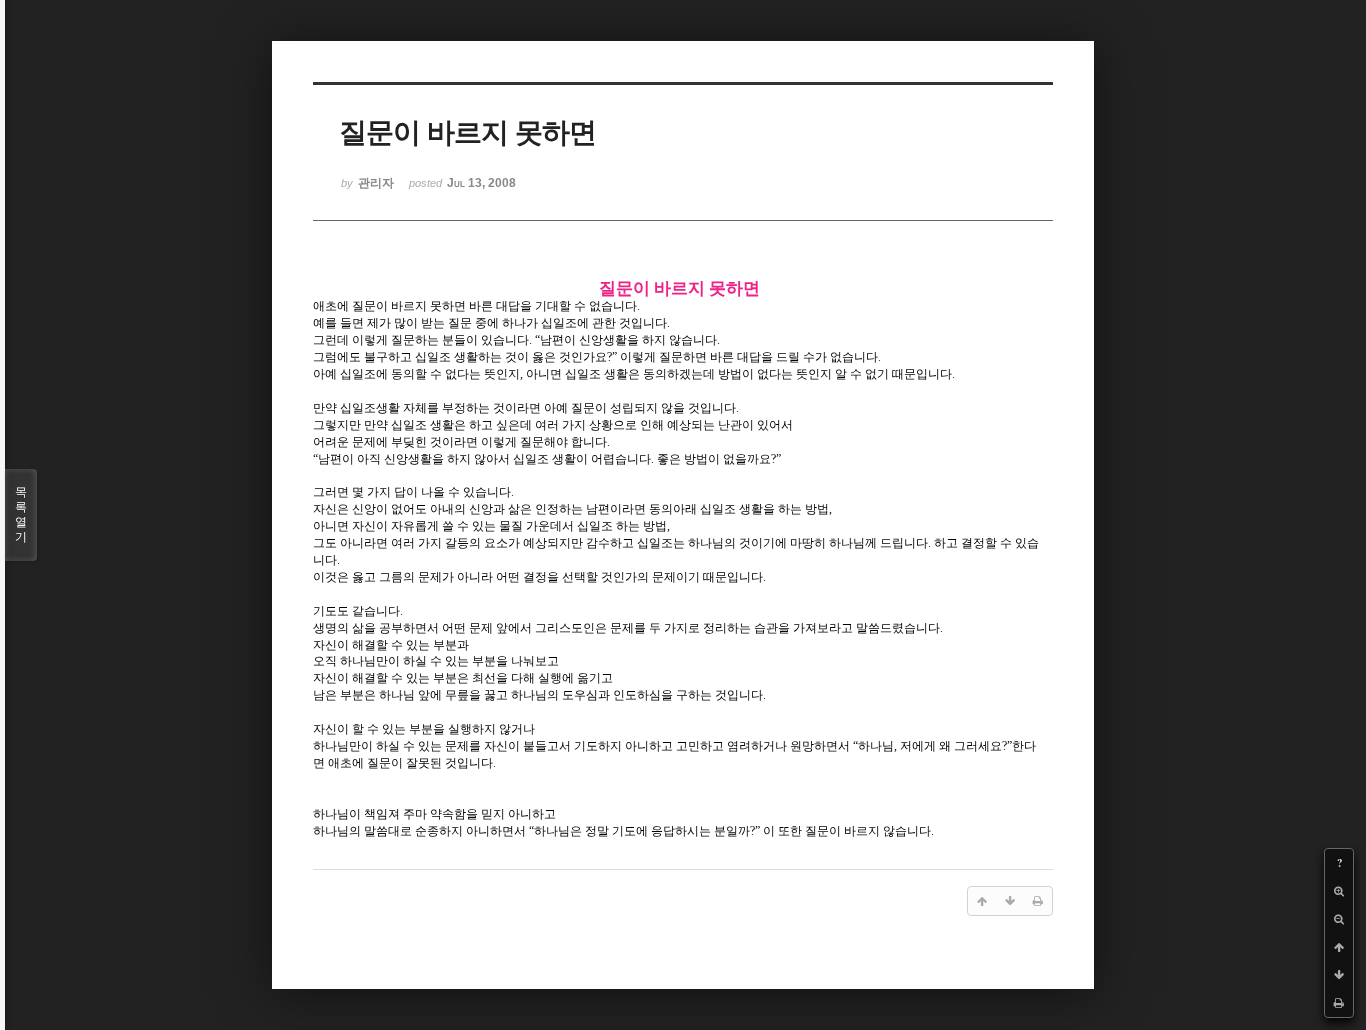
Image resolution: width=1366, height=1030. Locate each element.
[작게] (1339, 919)
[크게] (1339, 891)
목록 (21, 514)
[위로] (1339, 947)
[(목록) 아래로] (1339, 975)
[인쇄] (1339, 1003)
